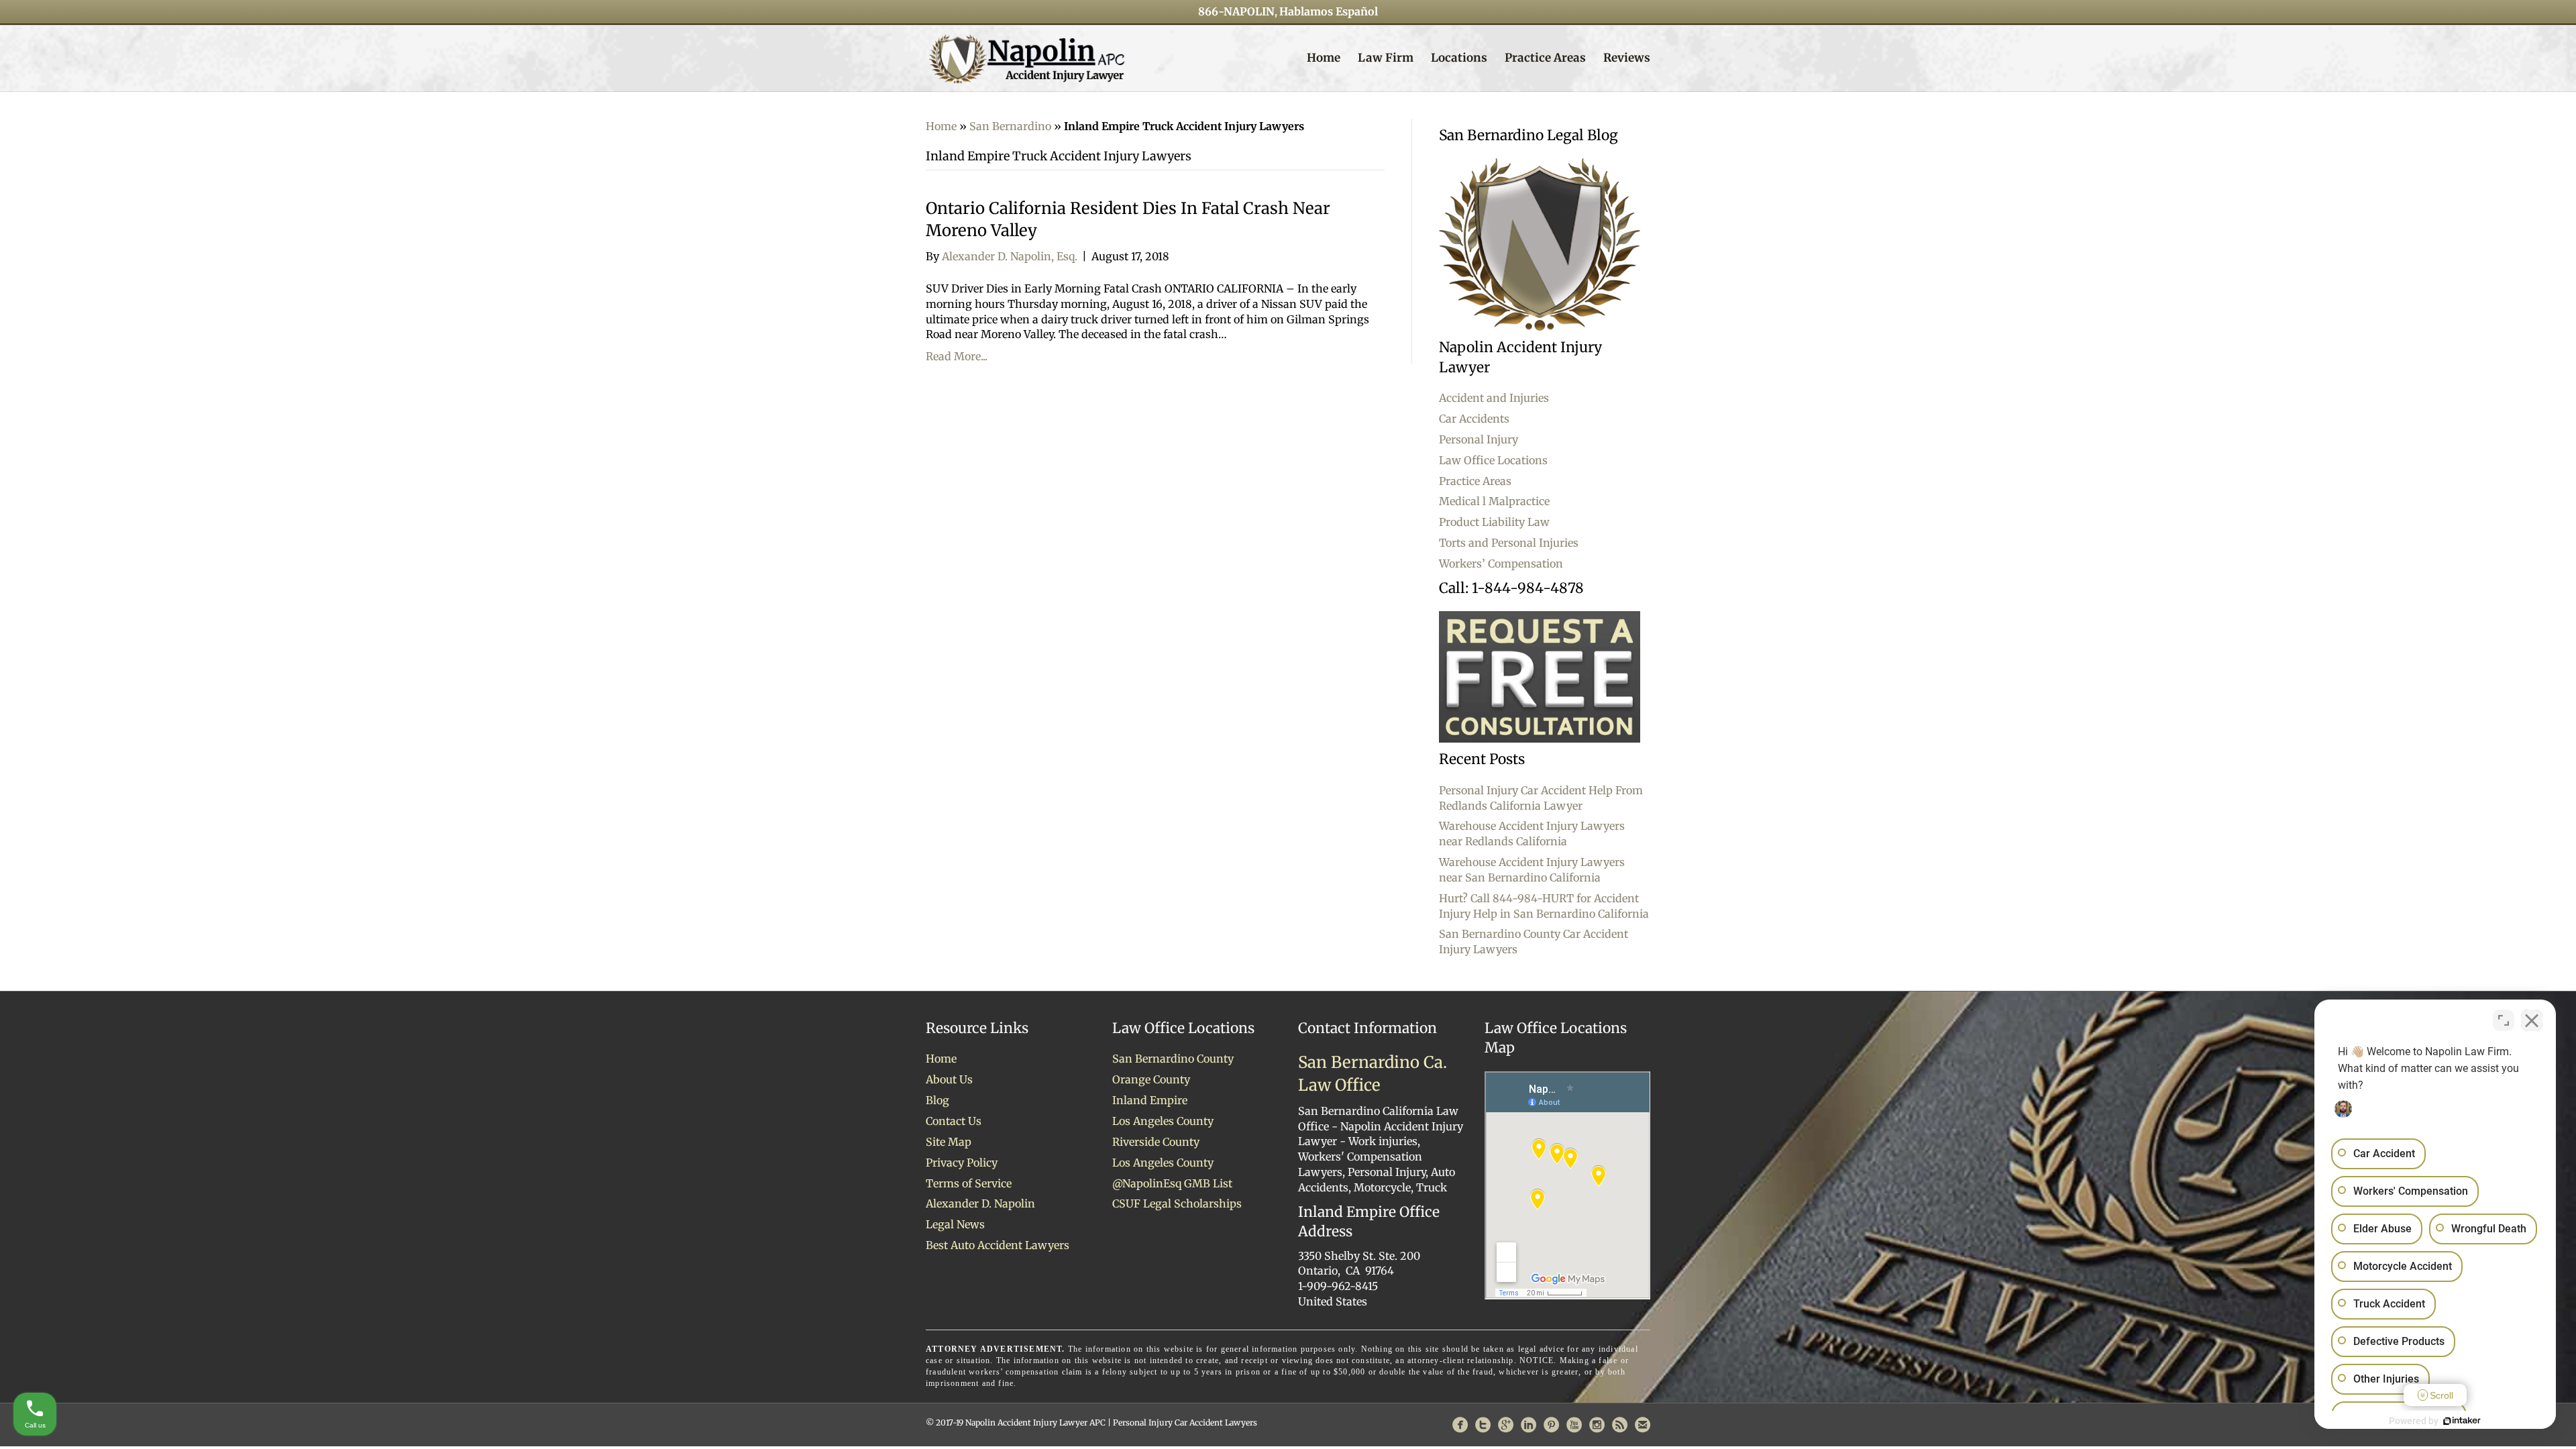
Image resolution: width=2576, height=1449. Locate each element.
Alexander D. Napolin (980, 1203)
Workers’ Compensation (1501, 563)
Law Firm (1386, 58)
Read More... (957, 356)
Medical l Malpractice (1494, 501)
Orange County (1151, 1079)
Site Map (949, 1142)
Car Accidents (1474, 419)
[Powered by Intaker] (2462, 1421)
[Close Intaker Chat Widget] (2532, 1020)
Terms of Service (969, 1183)
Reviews (1627, 58)
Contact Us (954, 1121)
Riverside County (1156, 1142)
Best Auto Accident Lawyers (998, 1245)
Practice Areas (1545, 58)
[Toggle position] (2504, 1020)
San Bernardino (1010, 126)
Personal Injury (1479, 439)
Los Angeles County (1163, 1121)
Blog (937, 1100)
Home (1324, 58)
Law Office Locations (1493, 460)
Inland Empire (1150, 1100)
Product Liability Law (1494, 522)
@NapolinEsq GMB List (1172, 1183)
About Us (949, 1079)
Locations (1459, 58)
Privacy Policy (962, 1163)
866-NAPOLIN (1236, 11)
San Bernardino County (1173, 1059)
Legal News (955, 1224)
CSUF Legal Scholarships (1177, 1203)
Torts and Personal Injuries (1509, 543)
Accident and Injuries (1494, 398)
